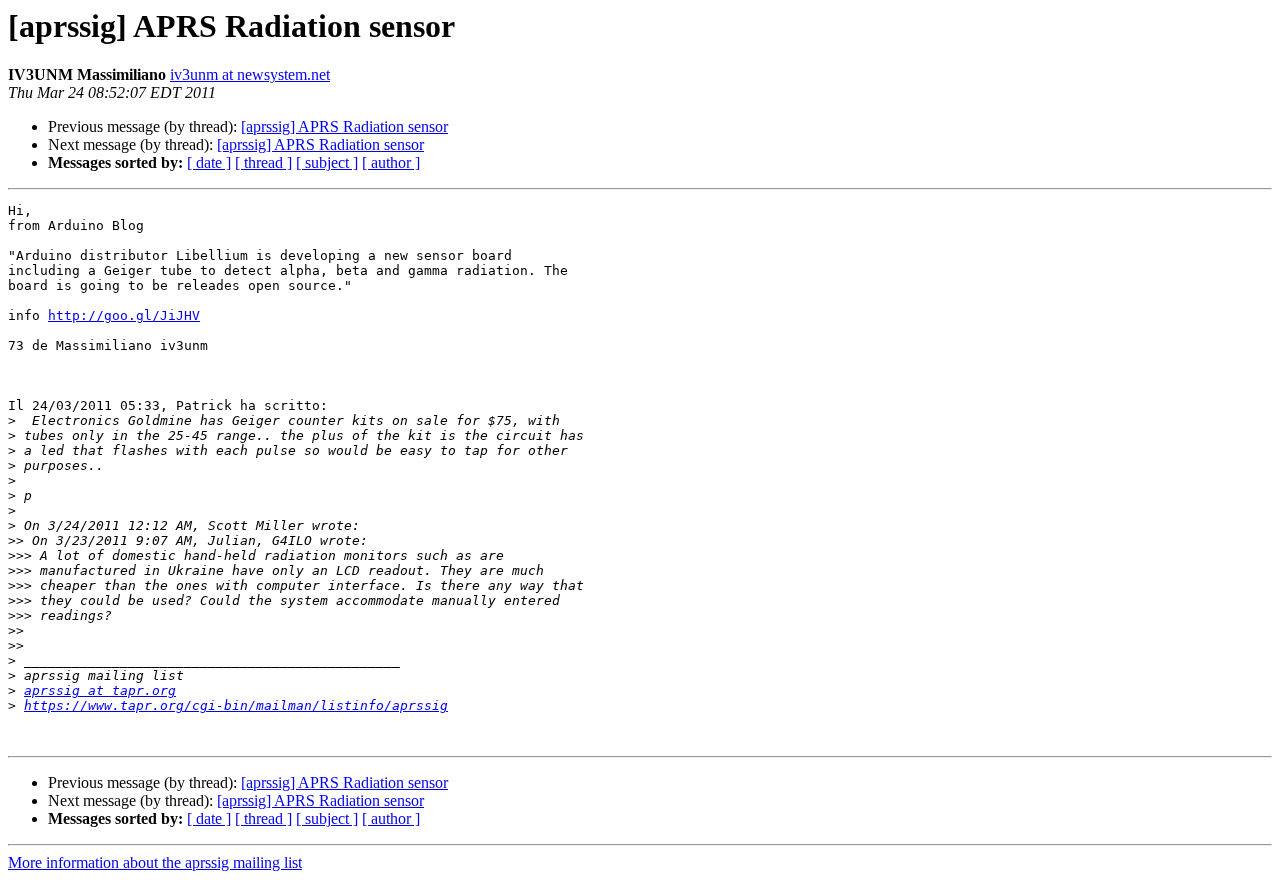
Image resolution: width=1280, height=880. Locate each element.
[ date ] (209, 162)
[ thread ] (263, 162)
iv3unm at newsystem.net (250, 74)
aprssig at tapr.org (100, 690)
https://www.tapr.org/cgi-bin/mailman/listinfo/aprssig (236, 705)
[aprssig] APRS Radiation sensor (344, 126)
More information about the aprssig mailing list (155, 862)
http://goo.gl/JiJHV (124, 315)
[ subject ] (327, 162)
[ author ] (391, 162)
